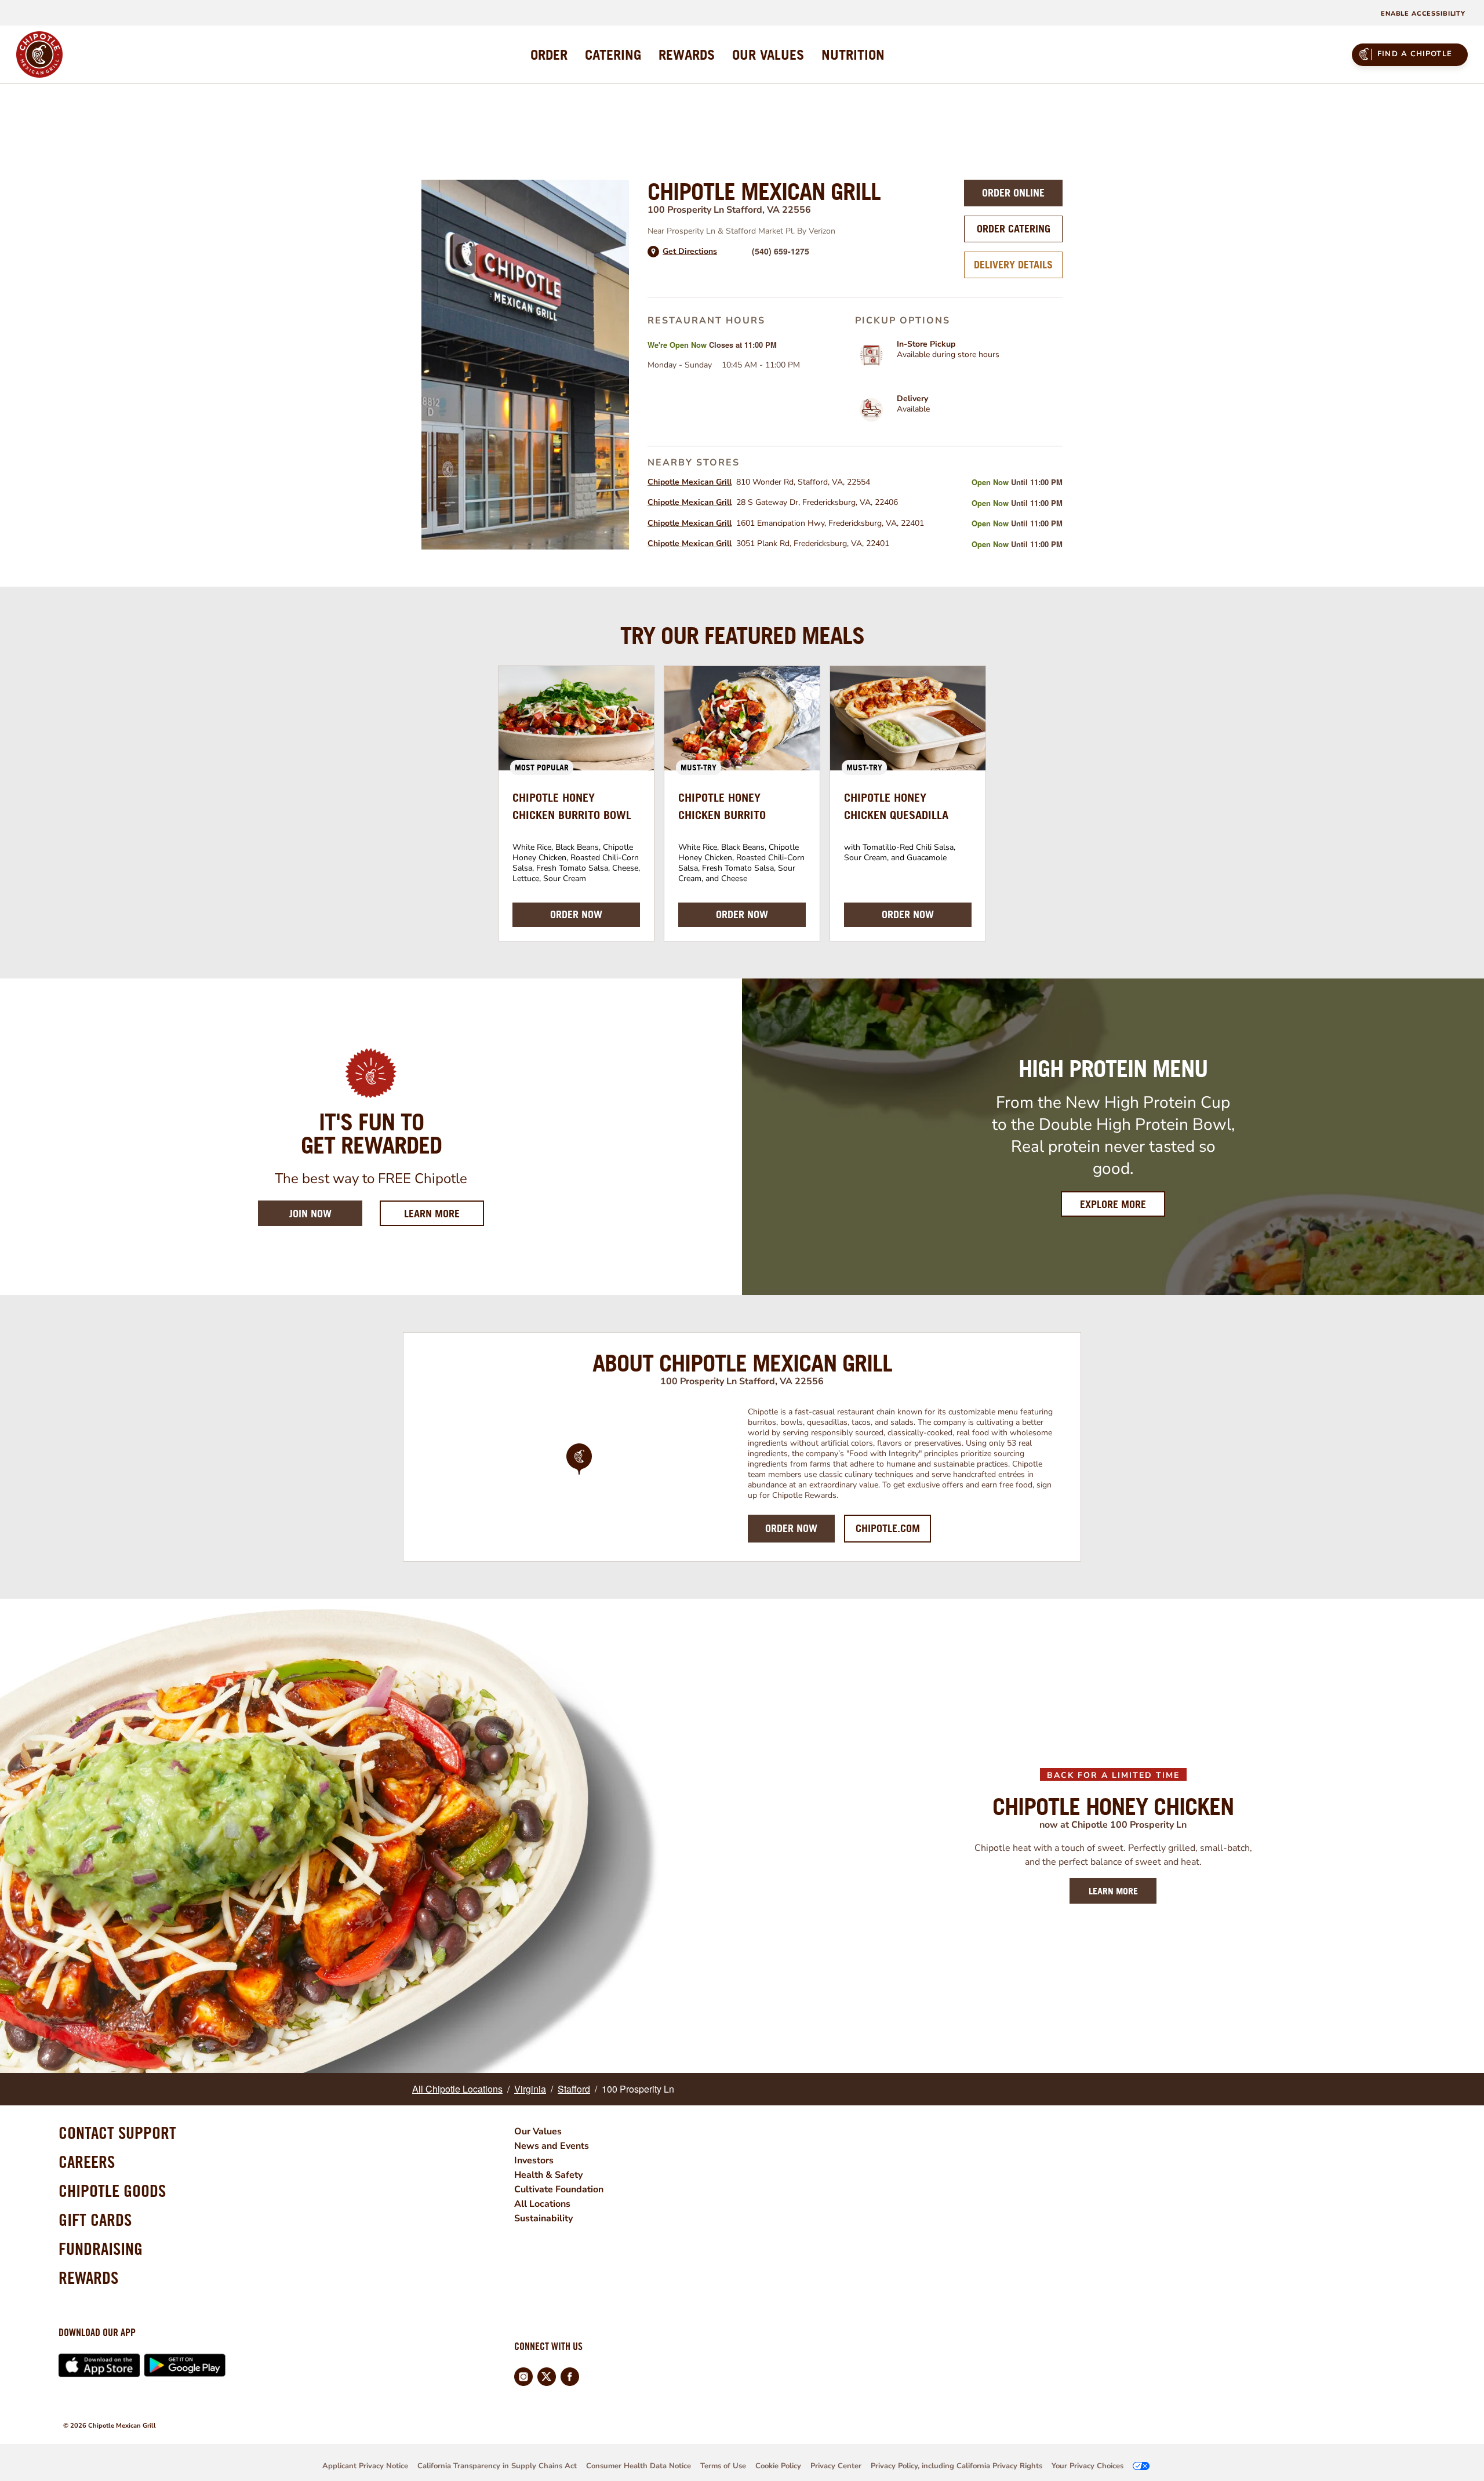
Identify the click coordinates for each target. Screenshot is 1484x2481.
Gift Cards (95, 2220)
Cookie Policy (778, 2466)
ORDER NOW (576, 914)
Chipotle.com (888, 1528)
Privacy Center (836, 2466)
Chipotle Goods (112, 2191)
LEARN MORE (1113, 1891)
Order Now (791, 1528)
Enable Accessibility (1423, 14)
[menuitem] (549, 54)
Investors (534, 2160)
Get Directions (690, 252)
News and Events (552, 2146)
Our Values (538, 2131)
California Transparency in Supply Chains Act (497, 2466)
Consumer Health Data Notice (639, 2466)
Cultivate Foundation (559, 2189)
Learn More (444, 1213)
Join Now (310, 1214)
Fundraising (101, 2249)
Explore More (1113, 1204)
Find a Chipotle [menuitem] (1415, 54)
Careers (87, 2162)
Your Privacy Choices (1087, 2466)
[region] (579, 1475)
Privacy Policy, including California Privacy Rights (956, 2466)
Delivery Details (1013, 265)
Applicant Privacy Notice (365, 2466)
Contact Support (117, 2133)
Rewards (88, 2278)
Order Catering (1014, 229)
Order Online (1013, 193)
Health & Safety (548, 2175)
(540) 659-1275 (781, 251)
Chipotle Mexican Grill (690, 482)
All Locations (542, 2204)
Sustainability (543, 2218)
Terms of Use (723, 2466)
